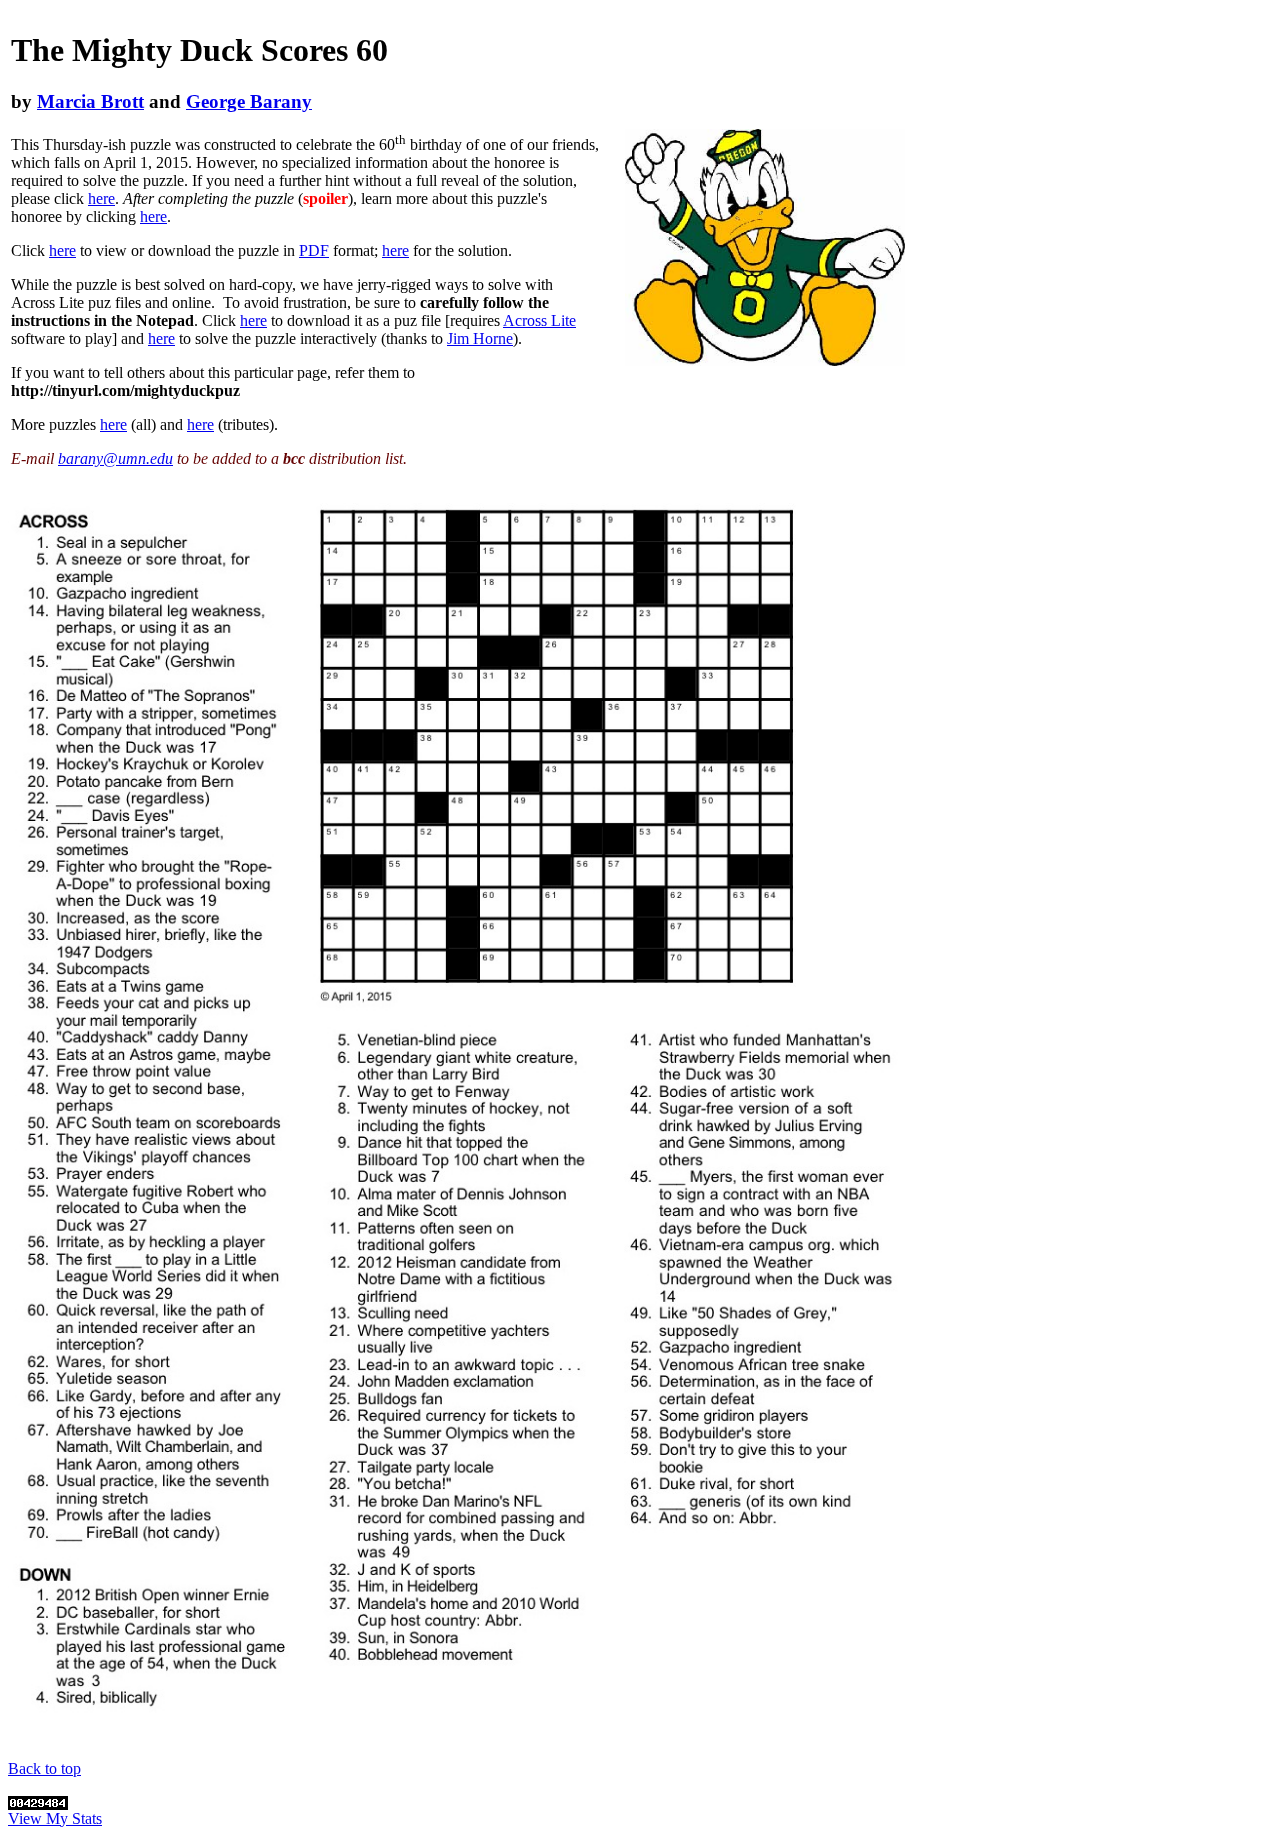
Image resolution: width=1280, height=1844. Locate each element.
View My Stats (55, 1818)
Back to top (44, 1768)
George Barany (249, 101)
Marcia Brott (90, 101)
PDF (314, 250)
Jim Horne (480, 338)
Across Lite (539, 320)
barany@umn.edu (115, 458)
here (101, 198)
